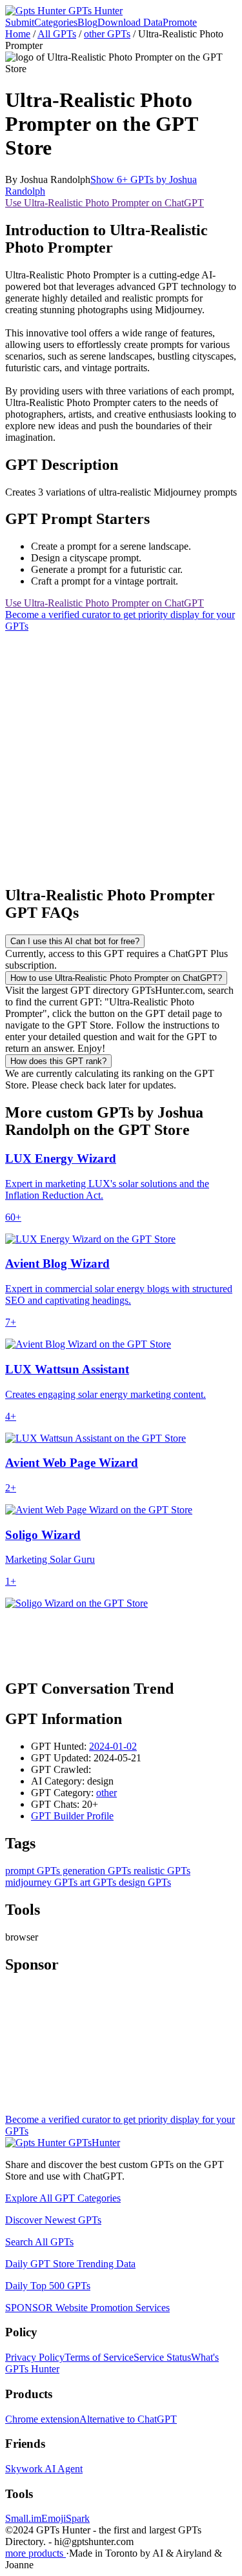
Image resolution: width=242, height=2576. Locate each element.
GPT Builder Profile (72, 1816)
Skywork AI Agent (44, 2469)
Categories (56, 22)
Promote (180, 22)
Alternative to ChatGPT (128, 2419)
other (106, 1793)
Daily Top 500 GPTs (48, 2286)
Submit (20, 22)
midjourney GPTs (41, 1882)
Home (18, 34)
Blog (87, 22)
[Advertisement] (121, 753)
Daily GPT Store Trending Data (70, 2264)
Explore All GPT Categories (63, 2198)
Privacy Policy (35, 2357)
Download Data (130, 22)
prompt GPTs (33, 1871)
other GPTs (107, 34)
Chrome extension (42, 2419)
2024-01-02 (113, 1746)
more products (35, 2553)
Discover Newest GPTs (53, 2220)
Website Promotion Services (87, 2308)
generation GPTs (96, 1871)
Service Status (162, 2357)
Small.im (23, 2518)
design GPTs (144, 1882)
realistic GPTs (161, 1871)
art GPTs (97, 1882)
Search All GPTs (39, 2242)
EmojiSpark (66, 2518)
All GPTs (57, 34)
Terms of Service (99, 2357)
